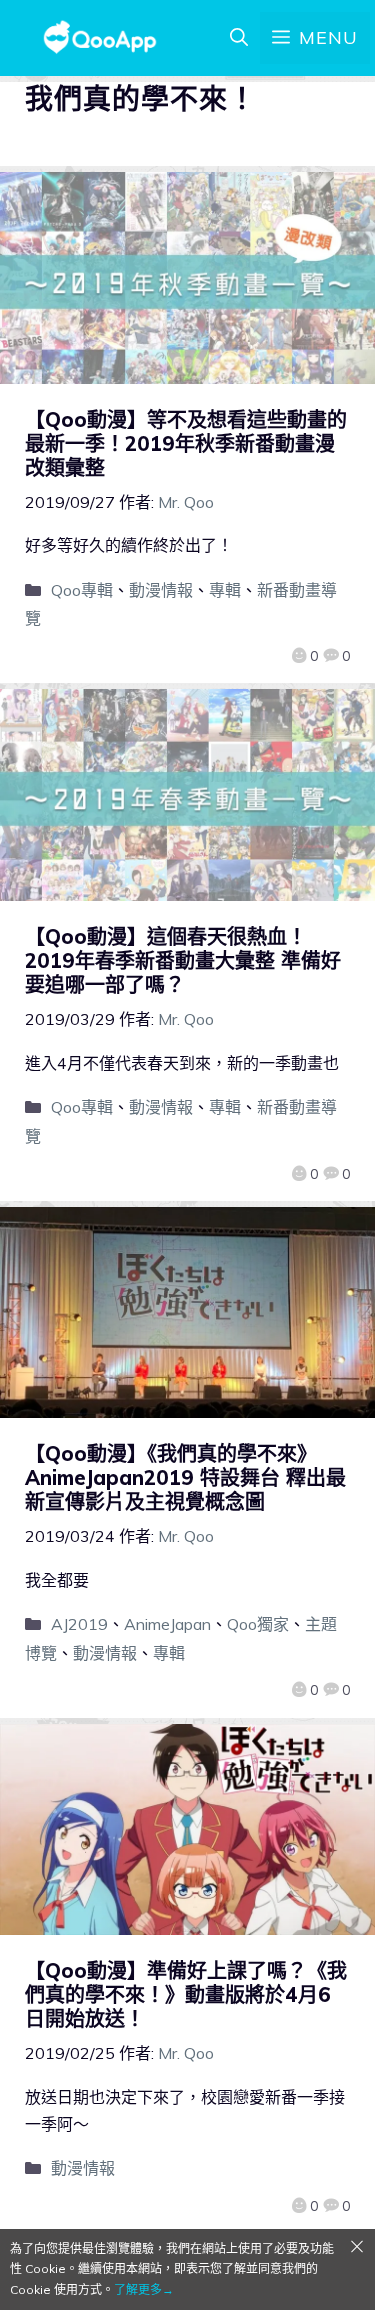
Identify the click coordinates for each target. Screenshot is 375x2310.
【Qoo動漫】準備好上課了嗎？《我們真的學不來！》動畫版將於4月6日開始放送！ (186, 1994)
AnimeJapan (167, 1624)
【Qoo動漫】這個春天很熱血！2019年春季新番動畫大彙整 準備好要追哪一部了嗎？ (183, 960)
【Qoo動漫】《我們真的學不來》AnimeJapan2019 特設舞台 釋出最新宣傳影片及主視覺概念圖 (185, 1477)
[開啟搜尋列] (239, 38)
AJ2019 (79, 1624)
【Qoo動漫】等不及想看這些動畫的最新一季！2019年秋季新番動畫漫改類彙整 (186, 443)
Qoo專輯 (82, 590)
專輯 (225, 590)
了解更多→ (144, 2289)
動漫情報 (161, 590)
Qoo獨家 (258, 1624)
